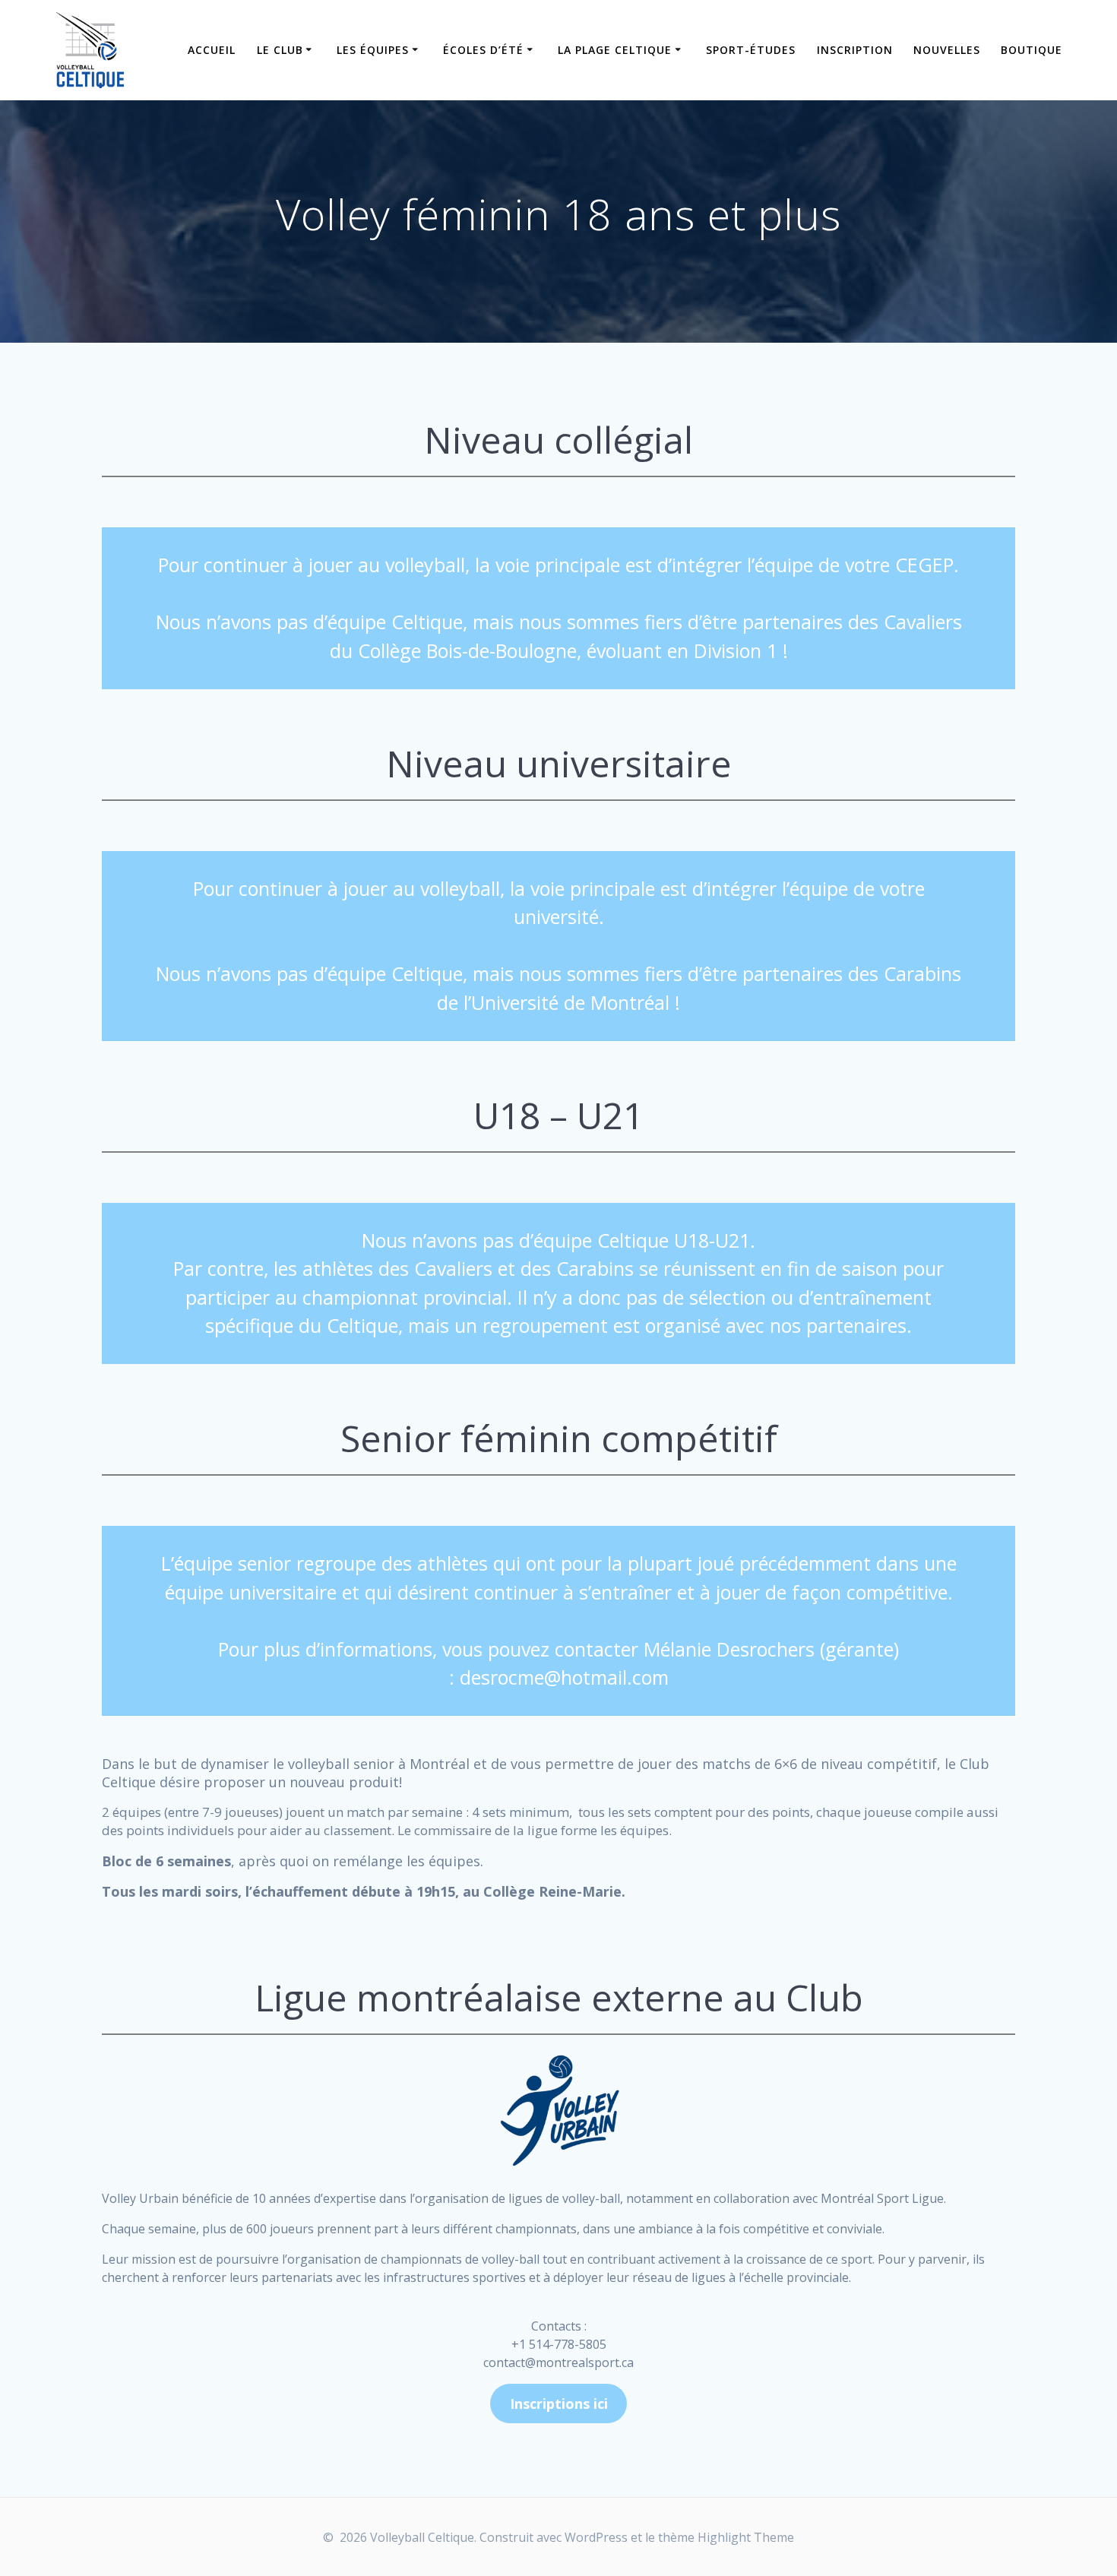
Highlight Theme (746, 2537)
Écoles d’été (483, 50)
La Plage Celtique (615, 50)
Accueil (212, 50)
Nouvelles (947, 50)
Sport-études (751, 50)
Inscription (855, 50)
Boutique (1032, 50)
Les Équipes (373, 50)
